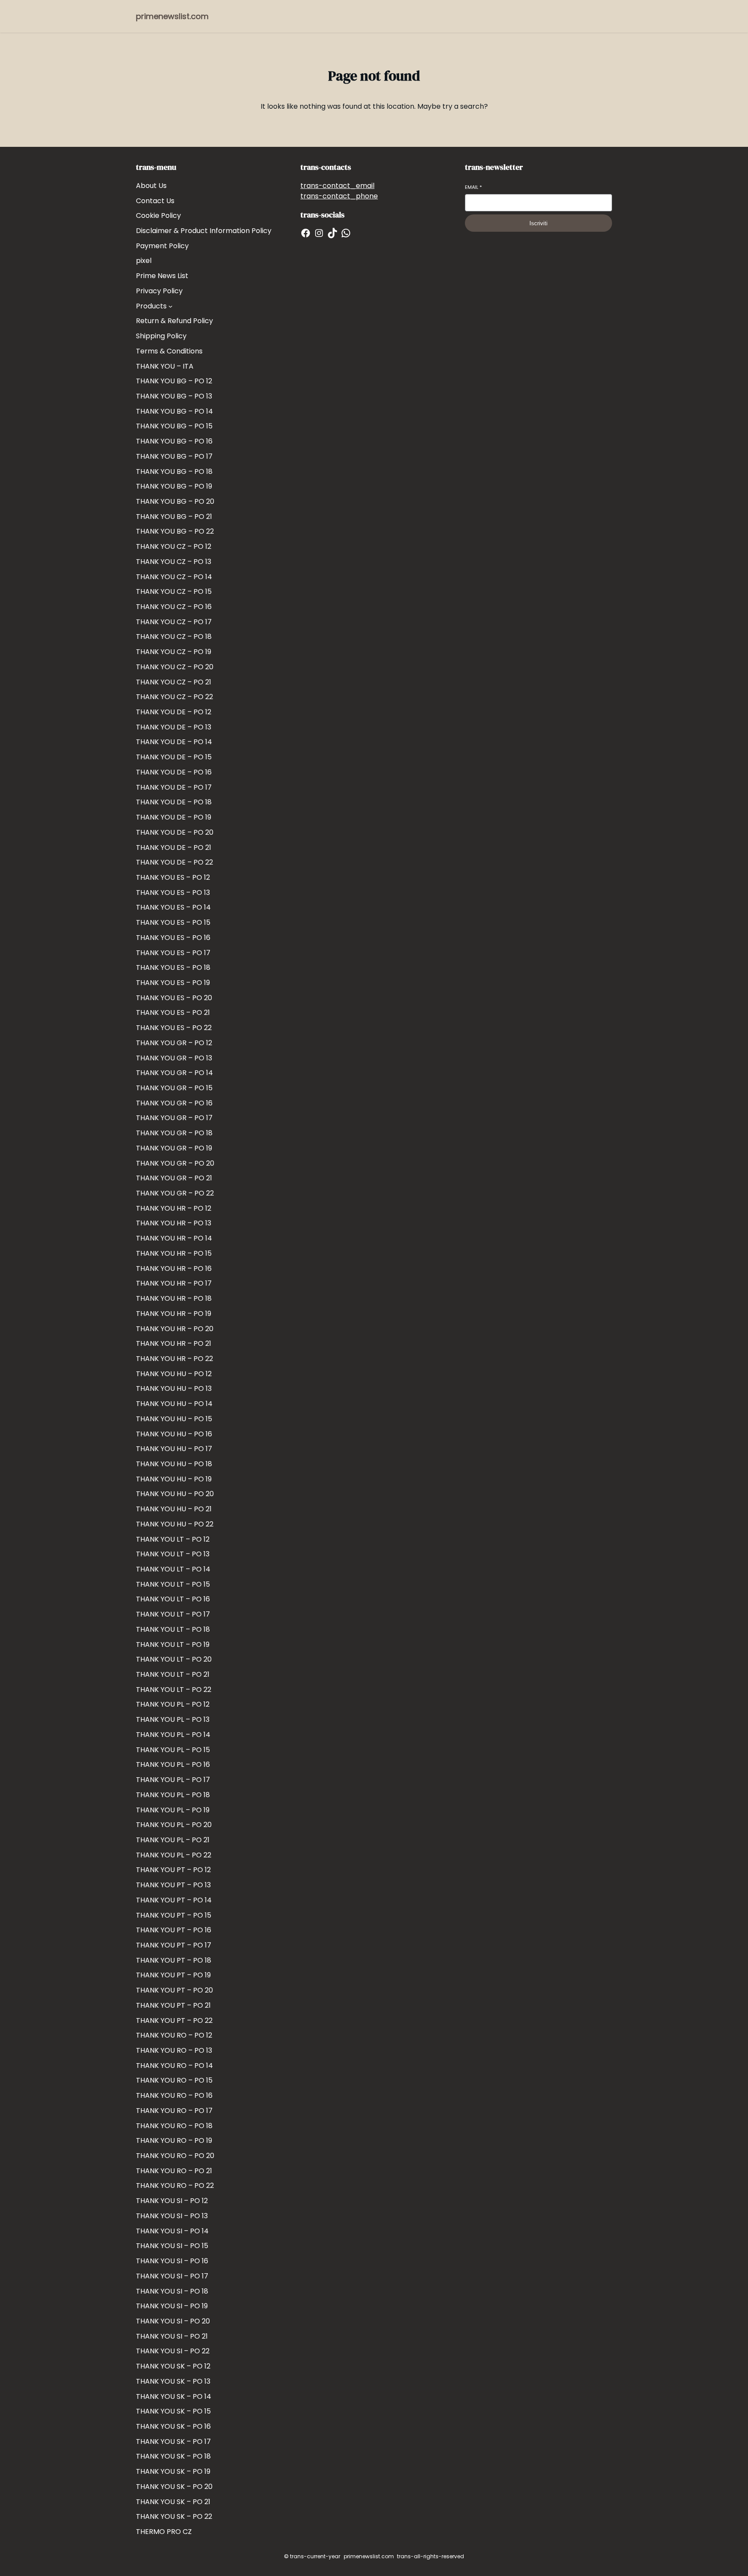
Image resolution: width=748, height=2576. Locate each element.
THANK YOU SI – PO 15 (172, 2246)
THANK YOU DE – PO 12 (174, 712)
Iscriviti (538, 223)
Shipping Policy (161, 336)
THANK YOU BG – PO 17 (174, 456)
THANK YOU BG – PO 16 (174, 441)
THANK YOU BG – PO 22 (175, 531)
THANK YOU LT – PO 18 (173, 1629)
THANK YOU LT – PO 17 (173, 1614)
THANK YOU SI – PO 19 (172, 2306)
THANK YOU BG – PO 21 (174, 517)
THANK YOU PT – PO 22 (174, 2020)
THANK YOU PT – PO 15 (174, 1915)
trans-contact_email (337, 186)
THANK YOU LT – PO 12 (173, 1539)
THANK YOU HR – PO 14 (174, 1238)
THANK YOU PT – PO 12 (173, 1870)
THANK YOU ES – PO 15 (173, 922)
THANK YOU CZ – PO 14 (174, 577)
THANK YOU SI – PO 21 (172, 2336)
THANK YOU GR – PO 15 (174, 1088)
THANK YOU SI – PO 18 (172, 2291)
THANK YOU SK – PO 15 (173, 2411)
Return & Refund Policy (174, 321)
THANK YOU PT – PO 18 (174, 1960)
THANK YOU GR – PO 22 (175, 1193)
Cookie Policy (158, 215)
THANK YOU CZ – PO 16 (174, 607)
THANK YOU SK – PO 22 (174, 2516)
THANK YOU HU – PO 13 (174, 1388)
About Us (151, 186)
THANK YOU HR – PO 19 (174, 1314)
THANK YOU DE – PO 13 (174, 727)
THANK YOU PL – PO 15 (173, 1750)
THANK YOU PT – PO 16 (174, 1930)
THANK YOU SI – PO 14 (172, 2231)
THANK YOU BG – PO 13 (174, 396)
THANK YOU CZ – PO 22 (174, 697)
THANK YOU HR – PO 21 (174, 1343)
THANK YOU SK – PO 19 (173, 2471)
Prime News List (162, 276)
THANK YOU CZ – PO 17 (174, 622)
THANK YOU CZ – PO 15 (174, 591)
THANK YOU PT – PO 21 (173, 2005)
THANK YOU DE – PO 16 (174, 772)
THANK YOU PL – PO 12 (173, 1704)
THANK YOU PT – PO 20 (174, 1990)
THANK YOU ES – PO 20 (174, 998)
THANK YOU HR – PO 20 (175, 1329)
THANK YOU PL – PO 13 (173, 1719)
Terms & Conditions (169, 351)
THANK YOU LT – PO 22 (174, 1690)
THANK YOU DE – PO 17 (174, 787)
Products (151, 306)
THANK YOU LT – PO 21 (173, 1674)
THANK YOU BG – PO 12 (174, 381)
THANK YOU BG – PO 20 (175, 501)
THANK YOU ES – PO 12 (173, 877)
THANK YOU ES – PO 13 (173, 893)
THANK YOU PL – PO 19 (173, 1810)
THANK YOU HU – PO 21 (174, 1509)
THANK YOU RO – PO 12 (174, 2035)
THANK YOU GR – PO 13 (174, 1058)
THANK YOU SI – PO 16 (172, 2261)
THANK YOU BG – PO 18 (174, 471)
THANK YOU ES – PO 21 (173, 1013)
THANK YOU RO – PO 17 (174, 2111)
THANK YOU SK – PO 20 (174, 2487)
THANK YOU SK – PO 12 (173, 2366)
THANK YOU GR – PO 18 (174, 1133)
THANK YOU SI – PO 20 (173, 2321)
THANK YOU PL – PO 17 (173, 1780)
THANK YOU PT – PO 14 (174, 1900)
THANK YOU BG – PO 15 (174, 426)
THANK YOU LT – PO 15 (173, 1584)
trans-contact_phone (339, 196)
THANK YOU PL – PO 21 (173, 1840)
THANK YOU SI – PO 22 (173, 2351)
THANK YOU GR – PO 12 (174, 1043)
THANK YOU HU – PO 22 (175, 1524)
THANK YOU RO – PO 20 (175, 2156)
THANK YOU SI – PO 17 (172, 2276)
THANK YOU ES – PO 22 (174, 1028)
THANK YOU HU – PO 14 (174, 1404)
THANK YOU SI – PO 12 (172, 2201)
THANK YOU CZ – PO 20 (175, 667)
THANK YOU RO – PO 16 (174, 2095)
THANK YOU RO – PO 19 (174, 2140)
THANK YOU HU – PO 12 (174, 1374)
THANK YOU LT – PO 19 (173, 1644)
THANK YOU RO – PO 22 (175, 2186)
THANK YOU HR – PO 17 (174, 1283)
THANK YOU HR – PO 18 (174, 1298)
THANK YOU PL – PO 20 (174, 1825)
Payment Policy (162, 246)
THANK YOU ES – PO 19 (173, 983)
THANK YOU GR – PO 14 (174, 1073)
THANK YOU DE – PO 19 (174, 817)
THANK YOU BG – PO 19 (174, 486)
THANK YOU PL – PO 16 (173, 1764)
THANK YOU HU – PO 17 (174, 1449)
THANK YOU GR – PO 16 (174, 1103)
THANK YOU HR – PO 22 (174, 1359)
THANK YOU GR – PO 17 (174, 1118)
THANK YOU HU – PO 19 (174, 1479)
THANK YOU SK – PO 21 (173, 2502)
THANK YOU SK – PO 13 (173, 2381)
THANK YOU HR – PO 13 (174, 1223)
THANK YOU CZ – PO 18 (174, 637)
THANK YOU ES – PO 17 (173, 953)
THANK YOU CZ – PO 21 (174, 682)
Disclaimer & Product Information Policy (204, 231)
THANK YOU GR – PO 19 (174, 1148)
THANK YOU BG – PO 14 (174, 411)
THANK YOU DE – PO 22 (174, 862)
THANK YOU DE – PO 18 (174, 802)
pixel (144, 261)
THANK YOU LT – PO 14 (173, 1569)
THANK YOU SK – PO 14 (174, 2396)
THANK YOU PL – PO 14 (173, 1735)
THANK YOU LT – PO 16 (173, 1599)
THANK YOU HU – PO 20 (175, 1494)
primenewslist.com (172, 16)
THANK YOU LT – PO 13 (173, 1554)
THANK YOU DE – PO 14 (174, 742)
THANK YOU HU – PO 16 (174, 1434)
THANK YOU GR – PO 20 (175, 1163)
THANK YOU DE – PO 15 (174, 757)
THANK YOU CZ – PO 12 (174, 546)
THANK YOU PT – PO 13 (173, 1885)
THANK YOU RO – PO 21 (174, 2171)
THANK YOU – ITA (165, 366)
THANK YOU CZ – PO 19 (174, 652)
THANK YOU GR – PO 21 (174, 1178)
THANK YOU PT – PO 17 (174, 1945)
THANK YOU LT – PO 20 (174, 1659)
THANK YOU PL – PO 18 (173, 1795)
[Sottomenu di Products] (171, 306)
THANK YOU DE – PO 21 (174, 847)
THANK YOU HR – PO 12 (174, 1208)
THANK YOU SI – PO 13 (172, 2216)
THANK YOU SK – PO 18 (173, 2456)
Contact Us (155, 201)
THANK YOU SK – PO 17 (173, 2442)
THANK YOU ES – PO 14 (173, 907)
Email (473, 187)
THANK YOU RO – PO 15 (174, 2080)
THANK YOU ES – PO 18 (173, 967)
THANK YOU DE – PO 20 (175, 832)
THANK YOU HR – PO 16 (174, 1269)
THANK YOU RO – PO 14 (174, 2066)
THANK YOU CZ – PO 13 (174, 562)
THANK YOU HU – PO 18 (174, 1464)
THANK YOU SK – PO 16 (173, 2426)
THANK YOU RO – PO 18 (174, 2126)
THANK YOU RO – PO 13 (174, 2050)
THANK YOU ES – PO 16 (173, 938)
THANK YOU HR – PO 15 (174, 1253)
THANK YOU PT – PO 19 (173, 1975)
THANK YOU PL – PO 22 (174, 1855)
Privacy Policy (159, 291)
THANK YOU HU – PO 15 (174, 1419)
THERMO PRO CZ (164, 2532)
